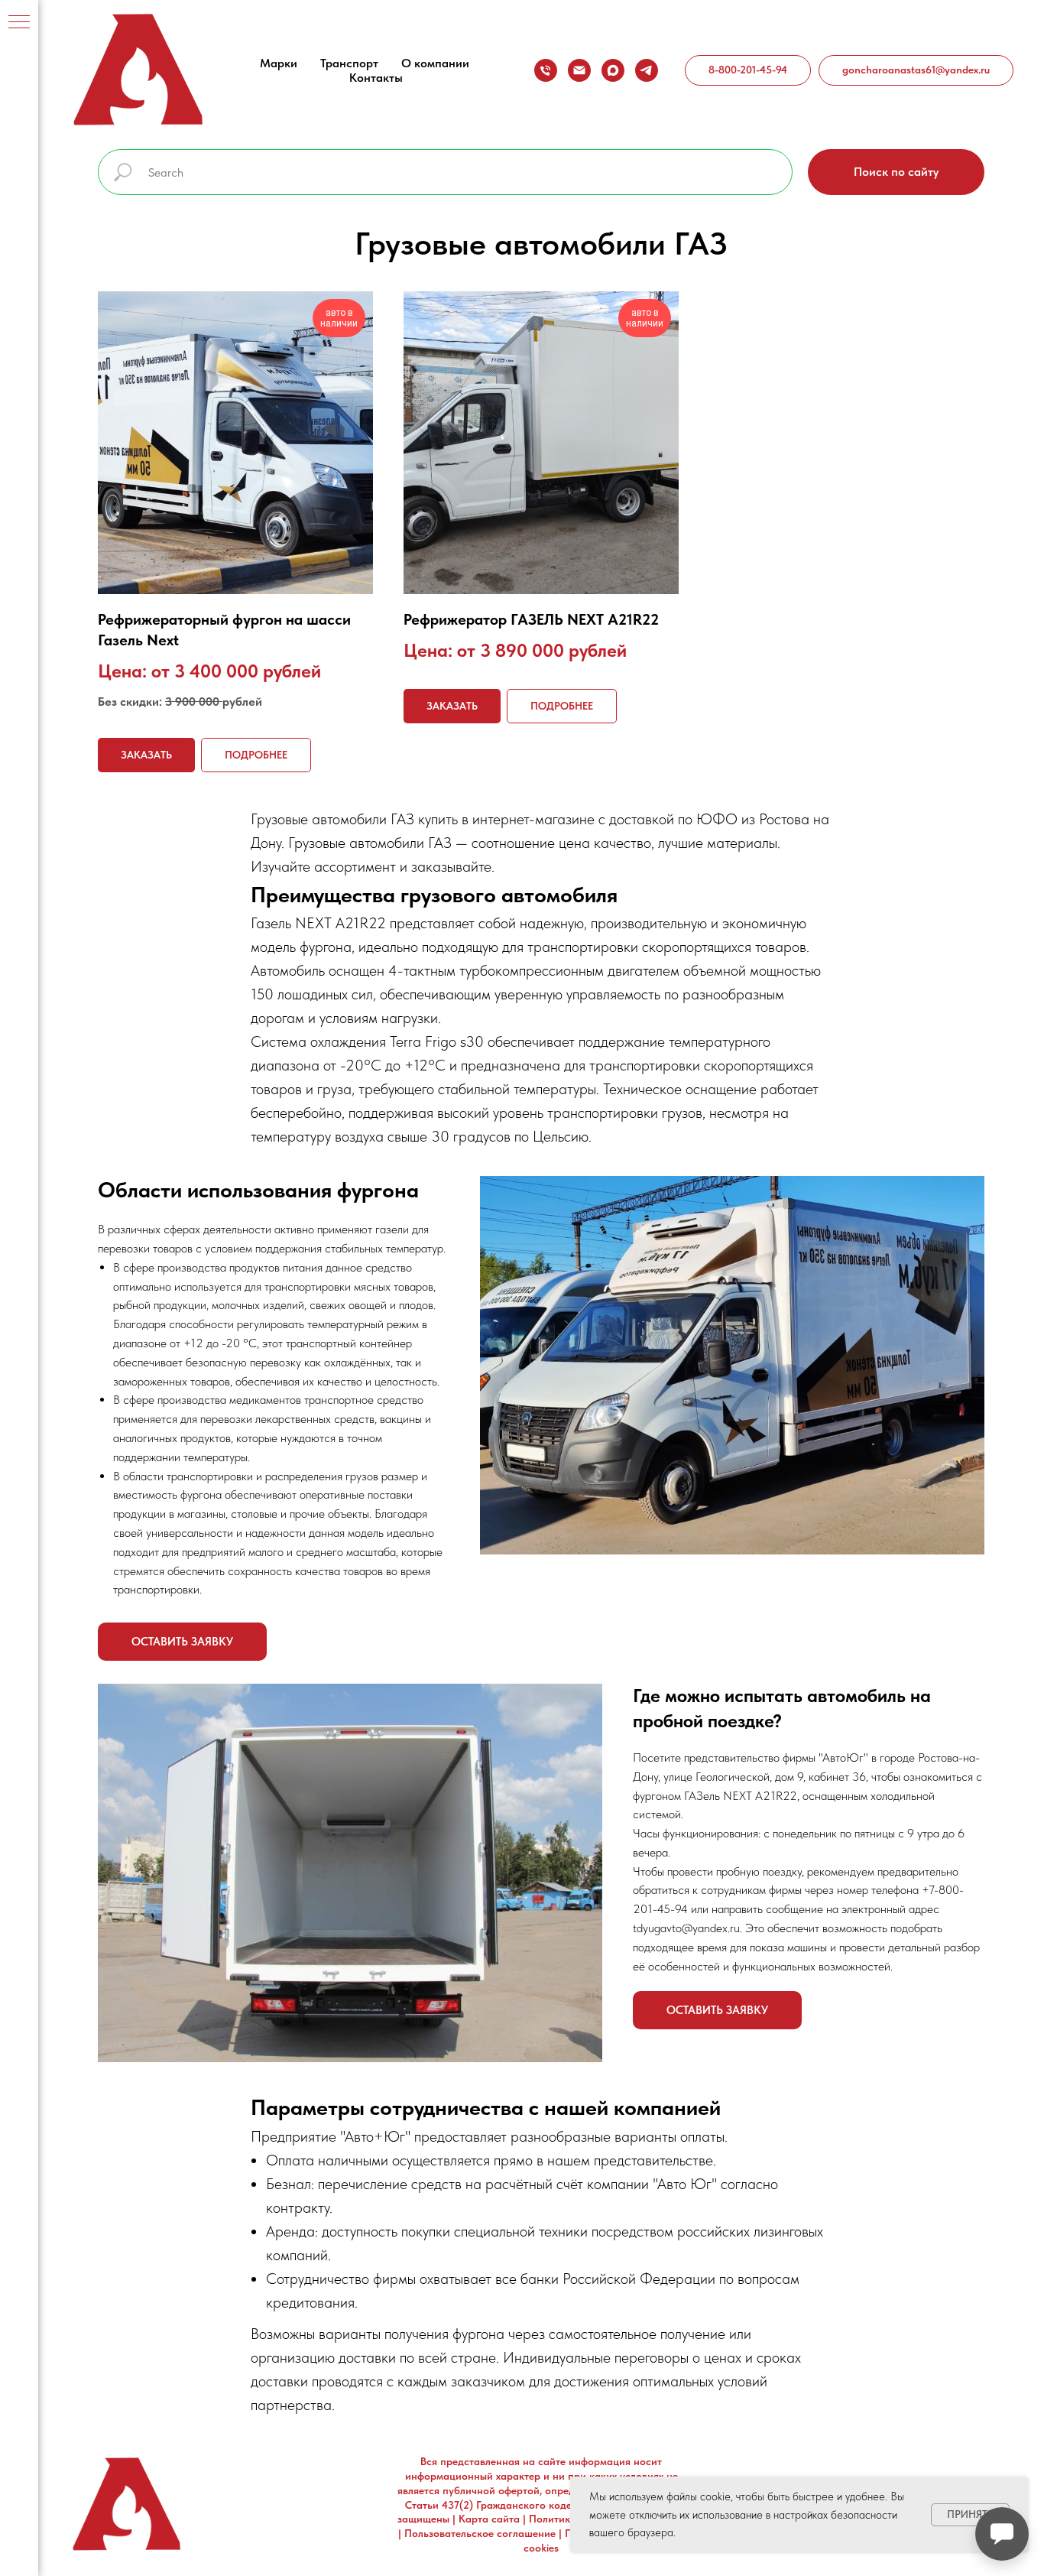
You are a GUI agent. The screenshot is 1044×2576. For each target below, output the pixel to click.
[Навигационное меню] (19, 23)
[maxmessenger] (613, 70)
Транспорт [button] (349, 63)
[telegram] (647, 70)
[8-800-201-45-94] (546, 70)
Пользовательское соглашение (480, 2533)
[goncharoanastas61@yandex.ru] (579, 70)
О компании (435, 63)
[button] (182, 1642)
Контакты (376, 78)
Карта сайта (489, 2519)
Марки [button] (279, 63)
